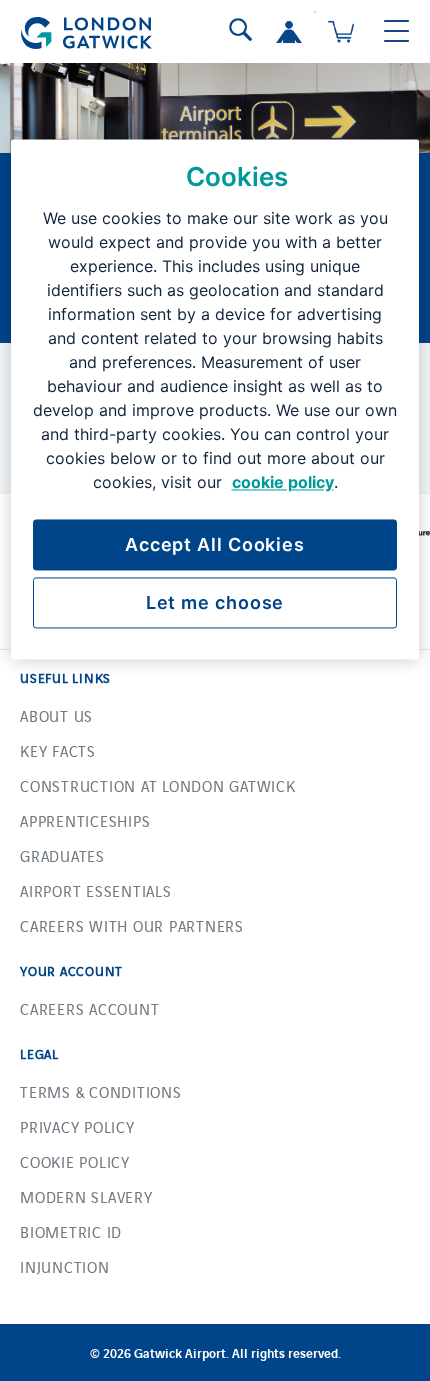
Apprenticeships (85, 820)
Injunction (65, 1266)
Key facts (58, 750)
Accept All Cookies (215, 544)
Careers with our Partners (132, 925)
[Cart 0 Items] (341, 32)
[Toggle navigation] (396, 32)
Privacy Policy (77, 1126)
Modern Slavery (86, 1196)
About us (56, 715)
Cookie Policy (75, 1161)
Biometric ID (71, 1231)
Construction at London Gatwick (158, 785)
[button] (289, 32)
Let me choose (215, 602)
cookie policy (283, 482)
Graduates (62, 855)
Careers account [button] (89, 1008)
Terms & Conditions (101, 1091)
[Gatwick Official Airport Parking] (86, 27)
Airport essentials (96, 890)
